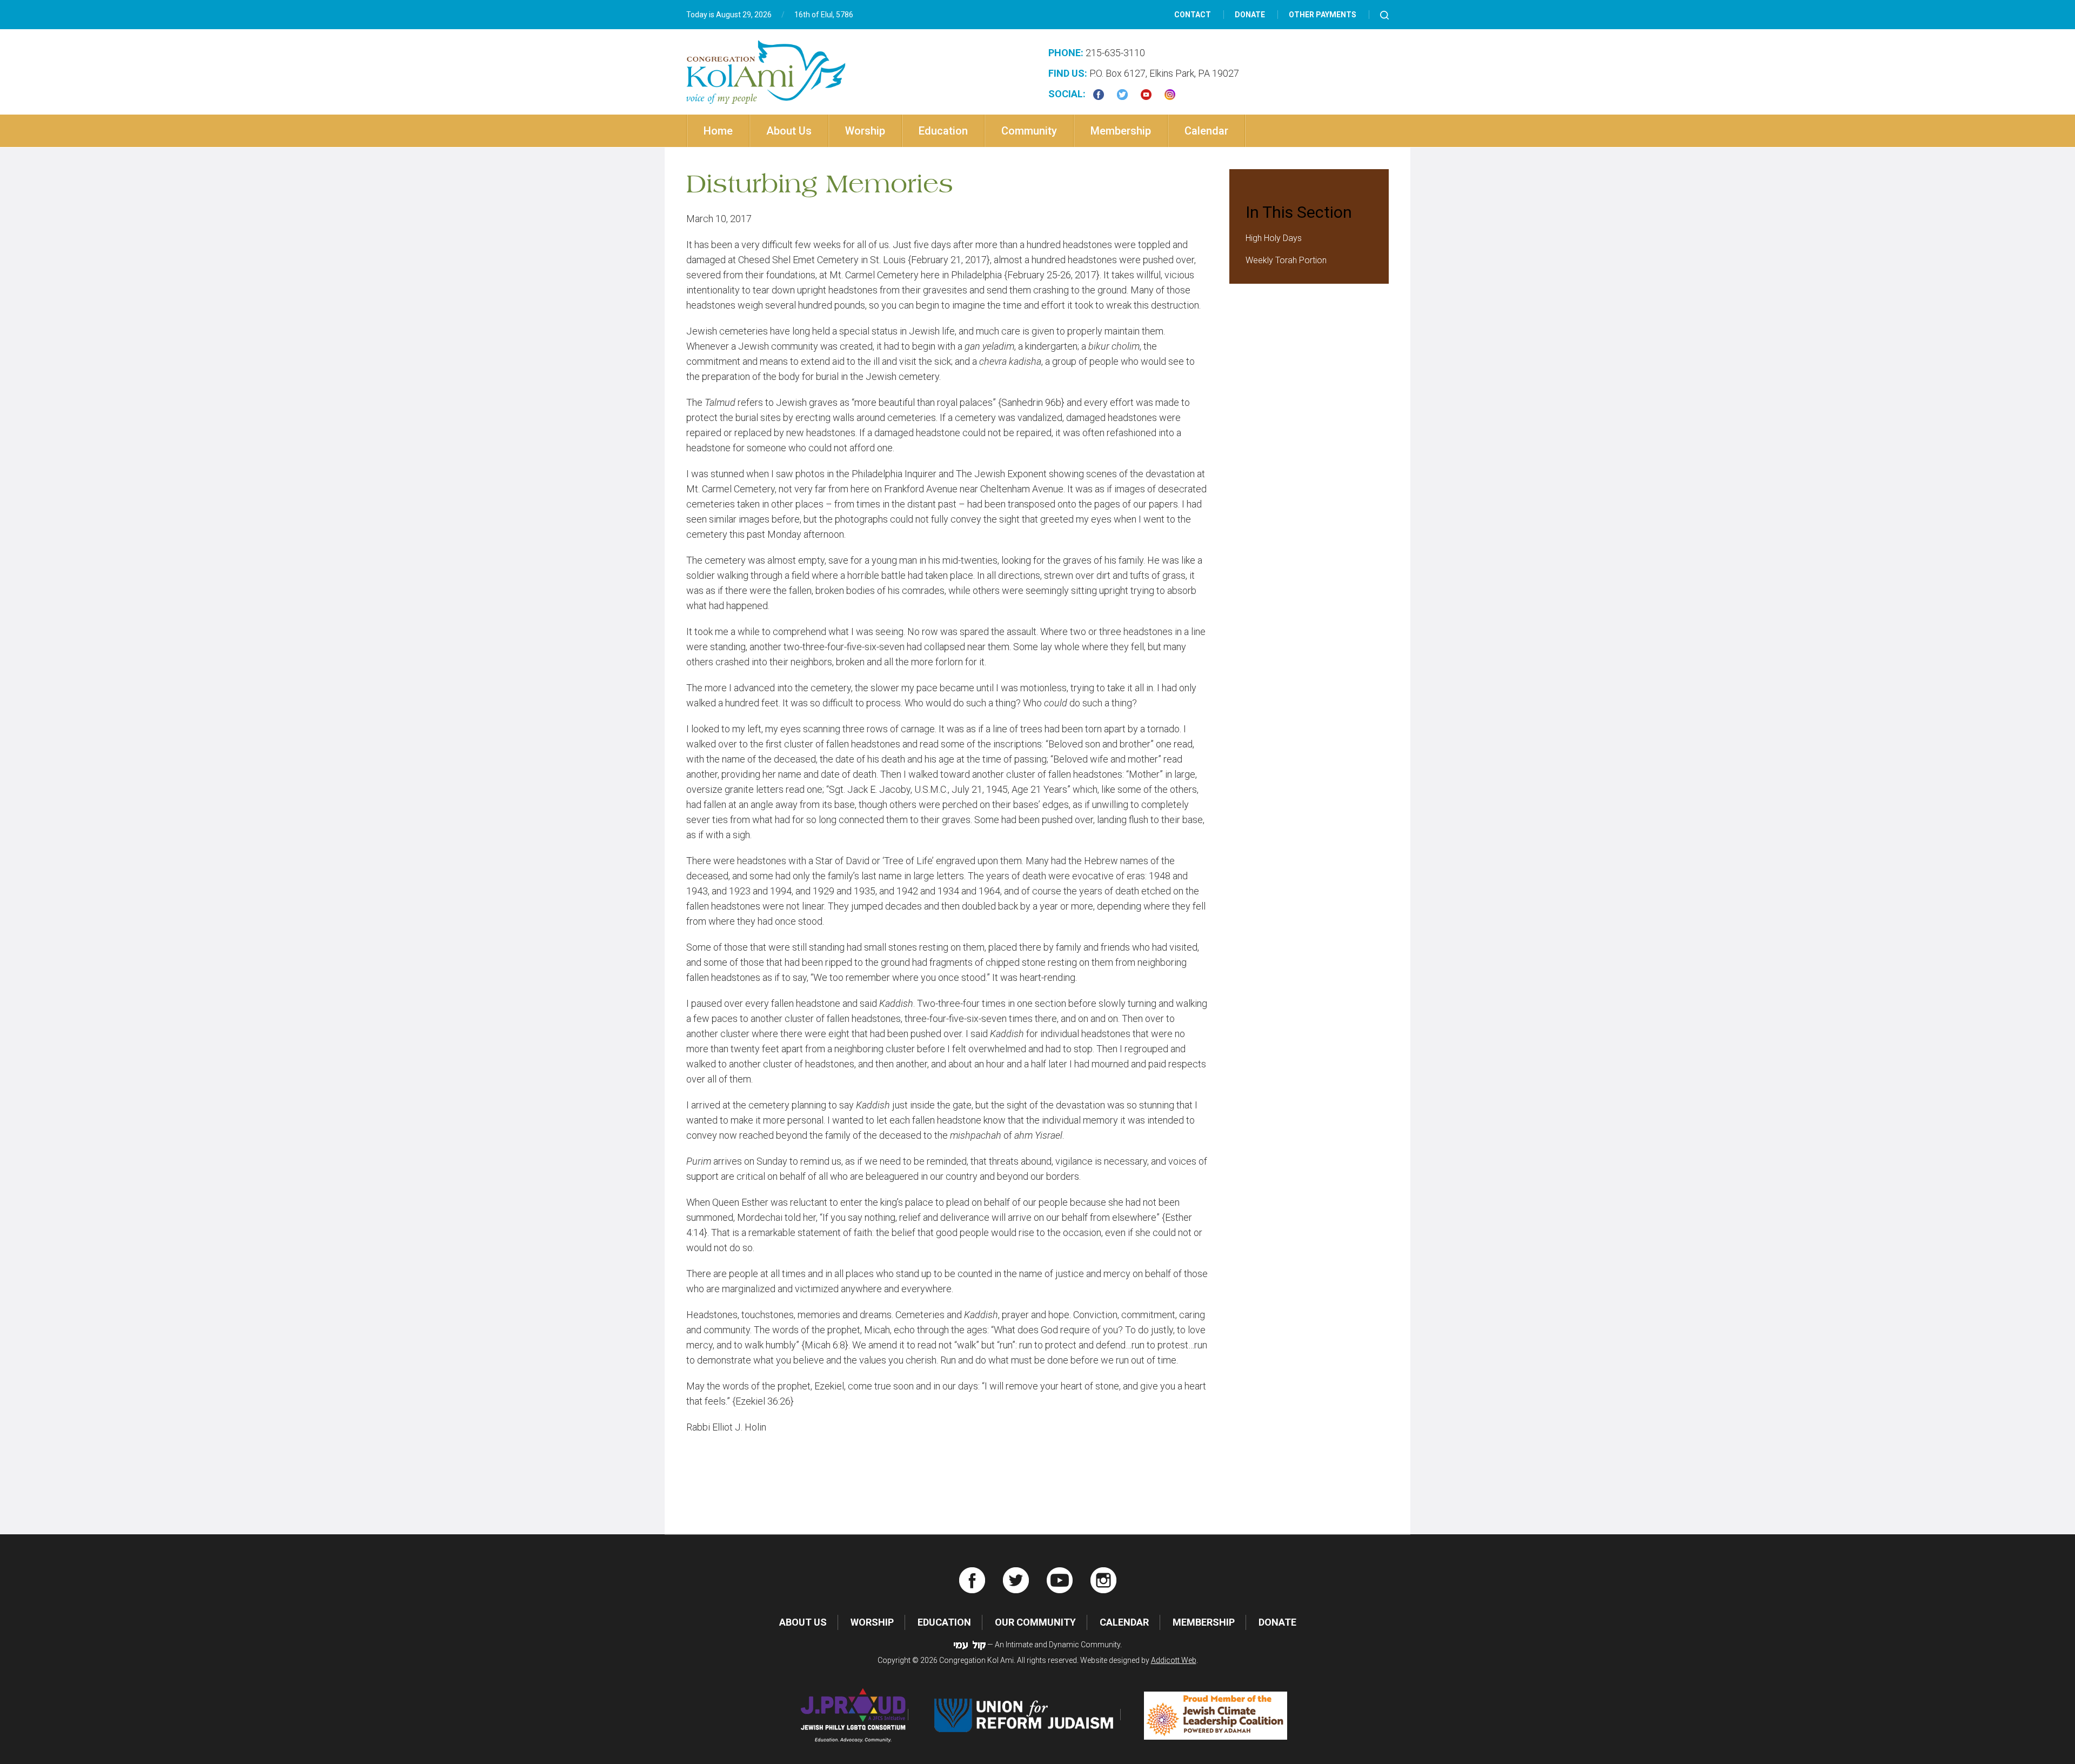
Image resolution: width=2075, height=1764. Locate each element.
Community (1029, 131)
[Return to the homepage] (766, 72)
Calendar (1206, 131)
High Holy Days (1274, 238)
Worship (865, 131)
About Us (789, 131)
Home (718, 131)
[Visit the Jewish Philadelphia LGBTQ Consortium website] (854, 1715)
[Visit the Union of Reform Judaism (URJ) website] (1026, 1715)
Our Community (1035, 1622)
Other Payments (1323, 15)
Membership (1121, 131)
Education (943, 131)
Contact (1193, 15)
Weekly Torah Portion (1286, 260)
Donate (1250, 15)
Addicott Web (1174, 1660)
